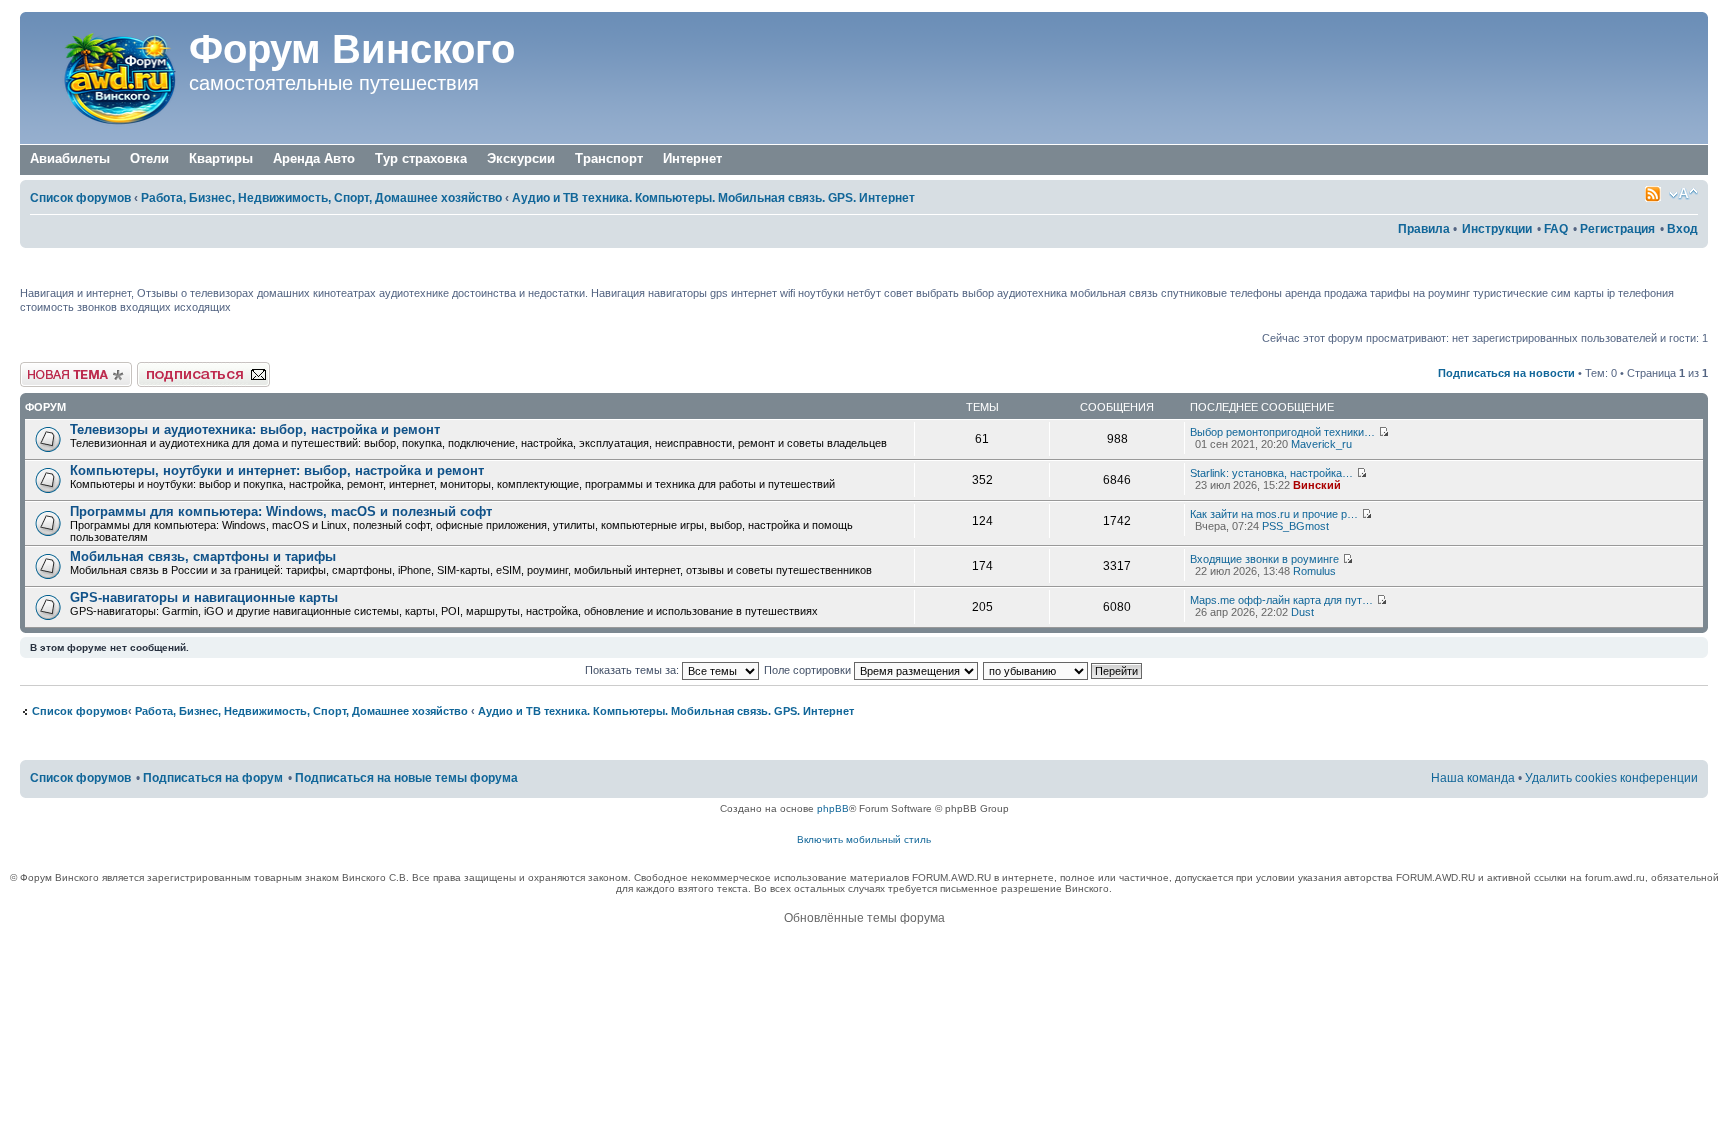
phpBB (833, 808)
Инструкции (1497, 229)
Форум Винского (352, 49)
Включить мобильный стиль (864, 839)
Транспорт (609, 158)
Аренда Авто (314, 158)
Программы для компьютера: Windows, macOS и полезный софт (281, 511)
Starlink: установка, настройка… (1271, 473)
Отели (149, 158)
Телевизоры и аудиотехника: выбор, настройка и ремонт (255, 429)
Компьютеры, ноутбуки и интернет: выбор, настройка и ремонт (277, 470)
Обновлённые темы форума (864, 918)
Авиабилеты (70, 158)
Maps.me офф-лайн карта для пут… (1281, 600)
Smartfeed (1653, 194)
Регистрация (1617, 229)
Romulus (1314, 571)
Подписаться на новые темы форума (406, 778)
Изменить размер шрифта (1683, 194)
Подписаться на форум (197, 368)
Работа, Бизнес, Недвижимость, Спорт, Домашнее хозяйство (321, 198)
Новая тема (50, 368)
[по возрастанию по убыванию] (1063, 670)
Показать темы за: (633, 670)
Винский (1317, 485)
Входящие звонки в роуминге (1264, 559)
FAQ (1556, 229)
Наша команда (1473, 778)
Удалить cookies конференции (1611, 778)
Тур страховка (421, 158)
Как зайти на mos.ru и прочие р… (1274, 514)
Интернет (692, 158)
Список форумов (80, 198)
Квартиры (221, 158)
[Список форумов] (107, 78)
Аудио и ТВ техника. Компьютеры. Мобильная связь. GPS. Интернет (713, 198)
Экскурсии (521, 158)
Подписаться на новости (1506, 373)
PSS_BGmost (1295, 526)
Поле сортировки (809, 670)
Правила (1424, 229)
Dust (1302, 612)
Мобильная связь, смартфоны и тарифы (203, 556)
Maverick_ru (1321, 444)
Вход (1682, 229)
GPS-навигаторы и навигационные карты (204, 597)
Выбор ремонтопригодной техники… (1282, 432)
